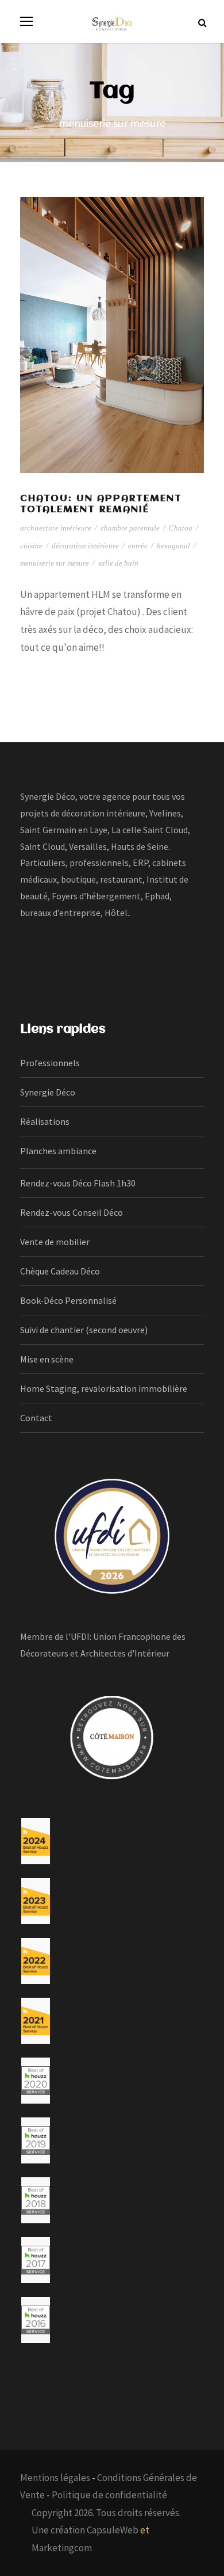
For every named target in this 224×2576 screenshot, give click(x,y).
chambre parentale (130, 528)
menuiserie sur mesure (55, 563)
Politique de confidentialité (109, 2495)
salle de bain (118, 563)
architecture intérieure (56, 528)
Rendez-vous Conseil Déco (72, 1212)
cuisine (31, 546)
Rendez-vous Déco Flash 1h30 (78, 1183)
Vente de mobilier (55, 1242)
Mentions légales (55, 2478)
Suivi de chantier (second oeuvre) (84, 1330)
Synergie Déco (48, 1092)
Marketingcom (62, 2548)
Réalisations (45, 1121)
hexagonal (173, 546)
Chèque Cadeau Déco (60, 1271)
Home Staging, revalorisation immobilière (104, 1388)
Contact (36, 1418)
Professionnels (50, 1063)
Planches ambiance (58, 1151)
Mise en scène (47, 1359)
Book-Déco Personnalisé (68, 1300)
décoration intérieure (85, 546)
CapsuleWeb (113, 2530)
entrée (138, 546)
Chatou (181, 528)
